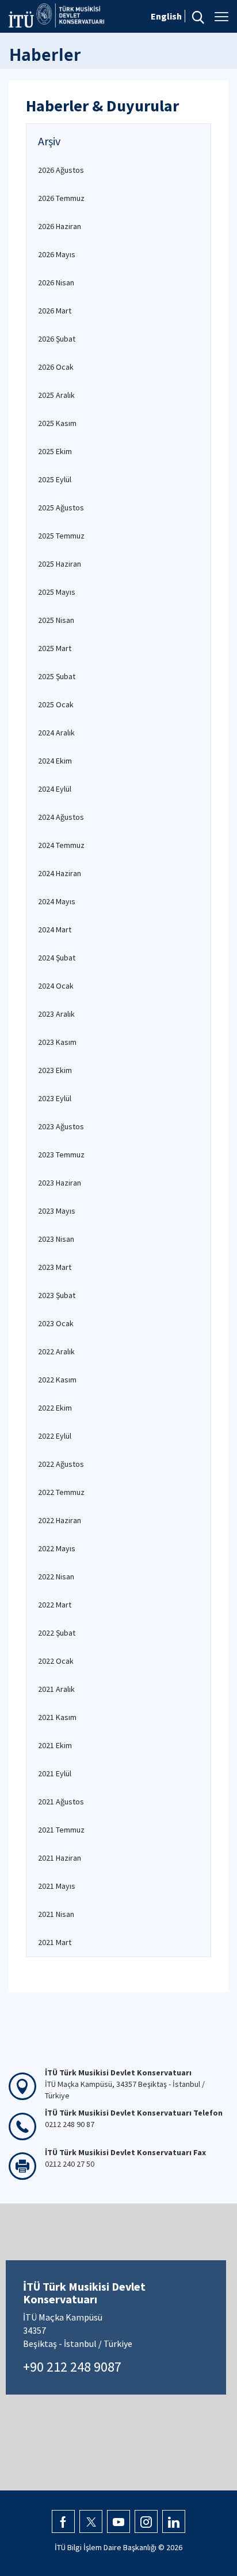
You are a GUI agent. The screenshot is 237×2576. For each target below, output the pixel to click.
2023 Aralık (56, 1014)
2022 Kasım (57, 1380)
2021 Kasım (57, 1717)
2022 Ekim (55, 1408)
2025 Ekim (55, 451)
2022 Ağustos (61, 1464)
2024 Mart (55, 929)
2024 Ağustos (61, 817)
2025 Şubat (57, 676)
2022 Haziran (60, 1520)
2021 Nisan (56, 1914)
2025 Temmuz (61, 536)
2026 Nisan (56, 282)
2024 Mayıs (57, 901)
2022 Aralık (56, 1351)
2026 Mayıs (57, 254)
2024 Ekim (55, 761)
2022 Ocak (56, 1661)
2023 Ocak (56, 1323)
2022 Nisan (56, 1576)
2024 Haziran (60, 873)
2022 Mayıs (57, 1548)
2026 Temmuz (61, 198)
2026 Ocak (56, 367)
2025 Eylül (55, 479)
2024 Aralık (56, 733)
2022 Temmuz (61, 1492)
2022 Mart (55, 1605)
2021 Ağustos (61, 1802)
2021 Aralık (56, 1689)
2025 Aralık (56, 395)
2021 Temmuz (61, 1830)
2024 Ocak (56, 986)
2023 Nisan (56, 1239)
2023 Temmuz (61, 1155)
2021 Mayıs (57, 1886)
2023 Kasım (57, 1042)
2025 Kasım (57, 423)
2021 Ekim (55, 1745)
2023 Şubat (57, 1295)
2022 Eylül (55, 1436)
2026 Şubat (57, 339)
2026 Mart (55, 311)
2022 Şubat (57, 1633)
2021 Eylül (55, 1773)
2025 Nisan (56, 620)
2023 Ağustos (61, 1126)
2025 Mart (55, 648)
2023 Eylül (55, 1098)
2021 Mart (55, 1942)
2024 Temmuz (61, 845)
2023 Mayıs (57, 1211)
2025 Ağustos (61, 508)
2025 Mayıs (57, 592)
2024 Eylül (55, 789)
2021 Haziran (60, 1858)
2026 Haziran (60, 226)
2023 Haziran (60, 1183)
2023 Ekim (55, 1070)
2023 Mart (55, 1267)
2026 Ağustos (61, 170)
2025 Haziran (60, 564)
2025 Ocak (56, 704)
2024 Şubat (57, 958)
